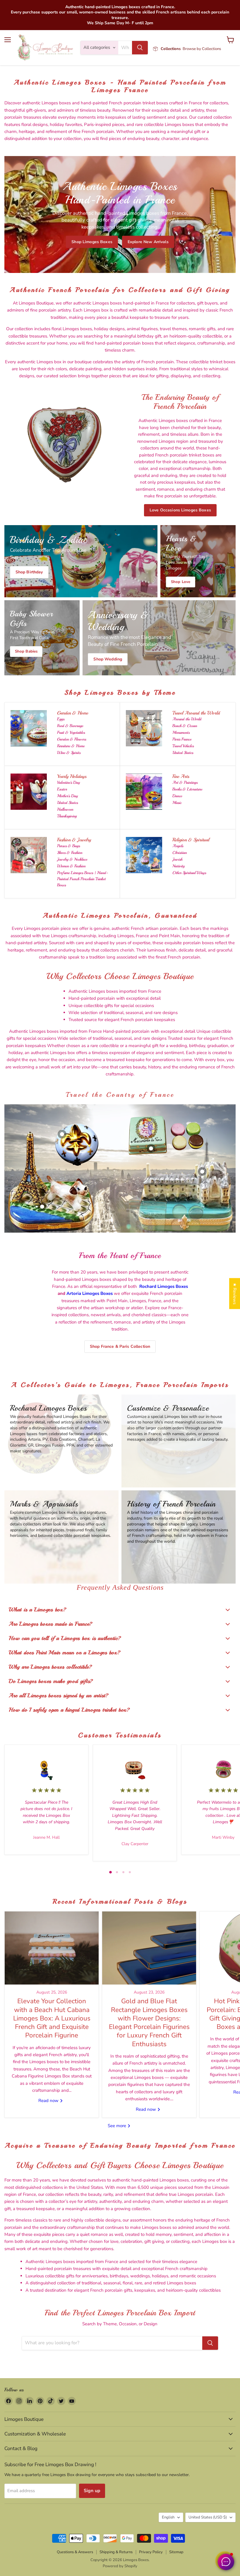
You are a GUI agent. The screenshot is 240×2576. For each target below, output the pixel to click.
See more (118, 2126)
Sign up (92, 2491)
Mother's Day (67, 796)
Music (177, 803)
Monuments (181, 732)
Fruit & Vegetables (71, 732)
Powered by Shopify (120, 2566)
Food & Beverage (70, 726)
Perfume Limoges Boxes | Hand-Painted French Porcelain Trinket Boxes (83, 879)
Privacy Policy (151, 2552)
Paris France (182, 739)
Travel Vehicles (183, 746)
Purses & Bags (68, 846)
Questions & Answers (75, 2552)
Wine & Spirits (69, 753)
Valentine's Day (68, 782)
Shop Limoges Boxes (92, 242)
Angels (178, 846)
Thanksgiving (67, 816)
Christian (180, 853)
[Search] (140, 48)
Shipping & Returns (116, 2552)
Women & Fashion (71, 866)
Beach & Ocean (185, 726)
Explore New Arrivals (148, 242)
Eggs (61, 719)
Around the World (187, 719)
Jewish (177, 859)
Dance (177, 796)
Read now (49, 2101)
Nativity (179, 866)
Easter (62, 789)
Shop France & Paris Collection (120, 1346)
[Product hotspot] (62, 1134)
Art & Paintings (185, 782)
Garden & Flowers (72, 739)
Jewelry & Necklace (72, 859)
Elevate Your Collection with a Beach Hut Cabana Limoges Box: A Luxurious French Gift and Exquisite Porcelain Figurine (52, 2018)
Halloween (65, 809)
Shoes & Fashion (70, 853)
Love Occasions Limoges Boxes (180, 510)
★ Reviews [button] (235, 1293)
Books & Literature (187, 789)
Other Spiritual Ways (189, 873)
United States (183, 753)
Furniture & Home (71, 746)
